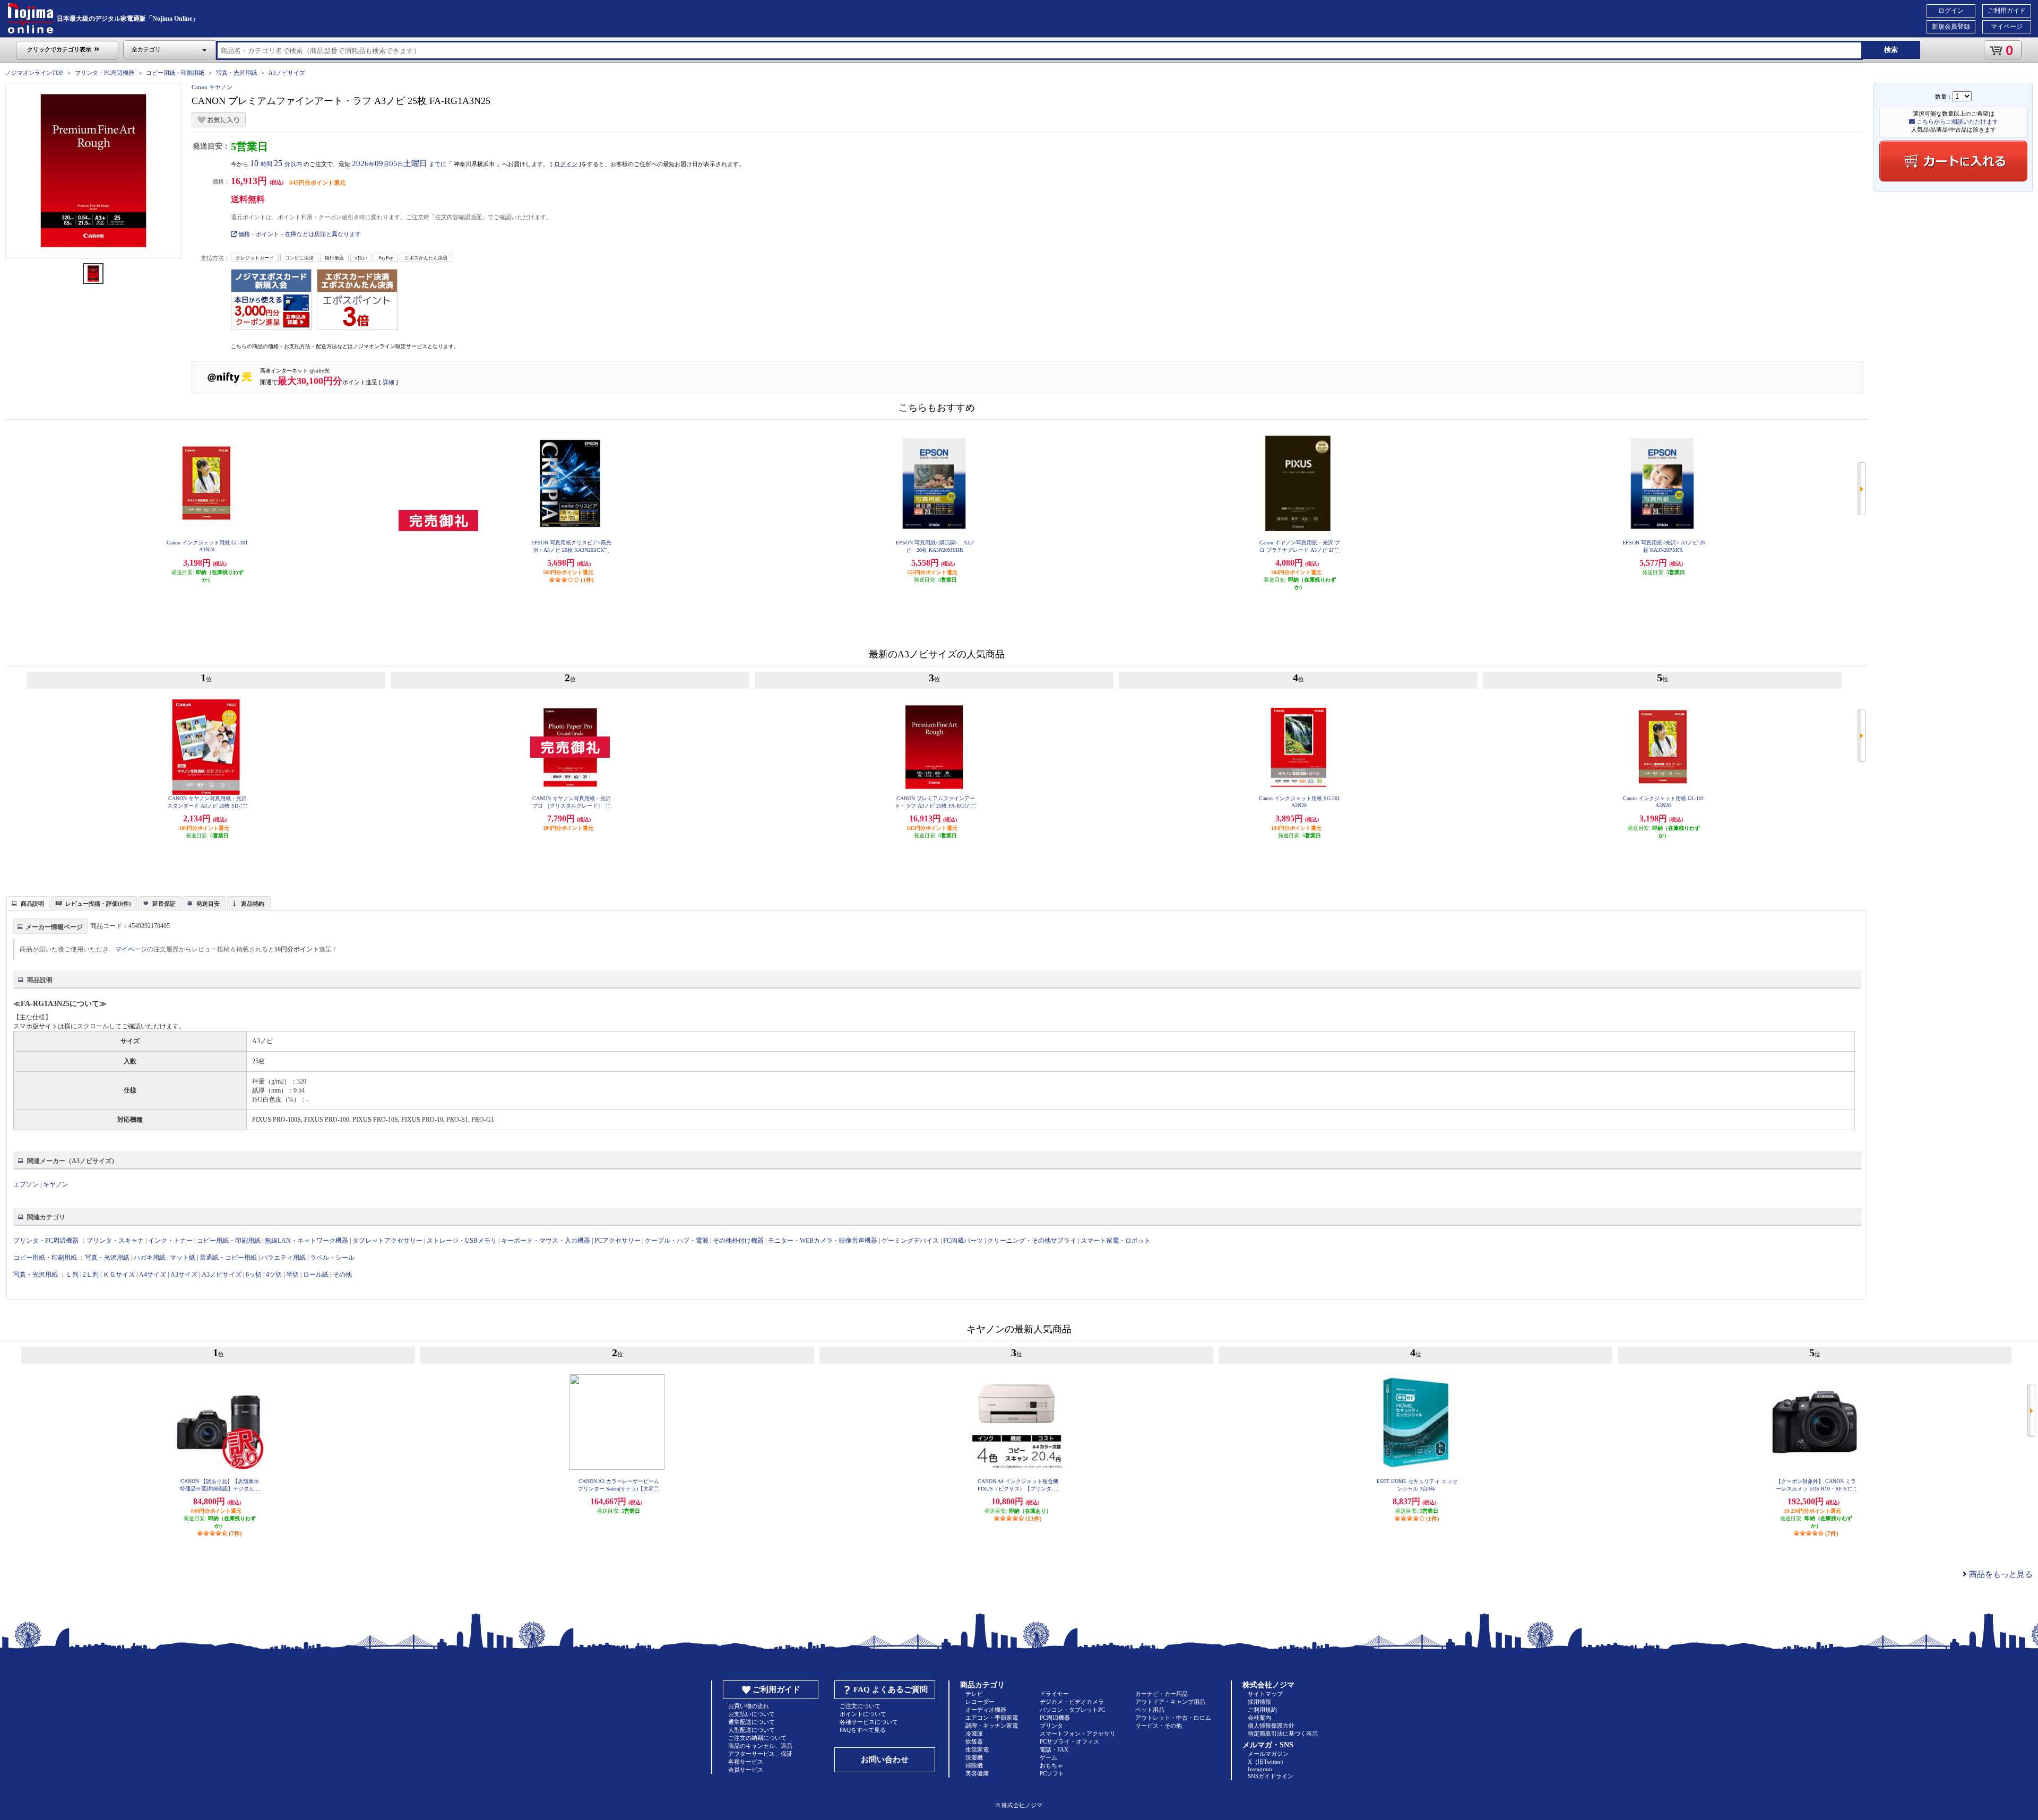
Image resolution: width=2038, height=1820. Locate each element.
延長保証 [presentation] (164, 904)
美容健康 (977, 1773)
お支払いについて (752, 1714)
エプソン (26, 1184)
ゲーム (1048, 1757)
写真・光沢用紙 (236, 73)
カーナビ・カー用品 (1162, 1694)
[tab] (28, 903)
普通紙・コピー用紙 (228, 1258)
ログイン (1951, 11)
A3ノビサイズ (287, 73)
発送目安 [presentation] (208, 904)
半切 (292, 1275)
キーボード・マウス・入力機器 (546, 1241)
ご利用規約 (1262, 1710)
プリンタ (1051, 1726)
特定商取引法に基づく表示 (1283, 1734)
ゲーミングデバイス (910, 1241)
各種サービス (746, 1762)
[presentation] (27, 903)
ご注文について (860, 1706)
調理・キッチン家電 (992, 1726)
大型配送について (752, 1730)
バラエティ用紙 (283, 1258)
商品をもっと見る (2000, 1574)
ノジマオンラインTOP (34, 73)
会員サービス (746, 1770)
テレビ (974, 1694)
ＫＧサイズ (119, 1275)
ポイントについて (863, 1714)
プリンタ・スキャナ (115, 1241)
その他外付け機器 (738, 1241)
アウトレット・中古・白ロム (1173, 1718)
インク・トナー (170, 1241)
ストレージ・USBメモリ (462, 1241)
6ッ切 (254, 1275)
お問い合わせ (885, 1760)
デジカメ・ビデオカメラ (1072, 1702)
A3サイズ (184, 1275)
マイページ (2007, 27)
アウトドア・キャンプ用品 (1170, 1702)
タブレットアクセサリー (387, 1241)
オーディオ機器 (986, 1710)
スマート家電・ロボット (1116, 1241)
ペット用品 (1150, 1710)
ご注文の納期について (757, 1738)
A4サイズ (153, 1275)
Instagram (1260, 1769)
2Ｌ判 (91, 1275)
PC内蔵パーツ (963, 1241)
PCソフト (1052, 1773)
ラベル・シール (332, 1258)
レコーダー (980, 1702)
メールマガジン (1268, 1754)
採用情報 (1259, 1702)
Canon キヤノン (212, 87)
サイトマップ (1265, 1694)
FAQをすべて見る (863, 1730)
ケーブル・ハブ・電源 (677, 1241)
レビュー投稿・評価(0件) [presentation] (98, 904)
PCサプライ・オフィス (1069, 1741)
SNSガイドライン (1271, 1776)
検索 (1891, 50)
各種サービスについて (869, 1722)
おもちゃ (1051, 1765)
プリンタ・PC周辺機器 (105, 73)
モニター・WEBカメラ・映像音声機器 (823, 1241)
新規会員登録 (1951, 27)
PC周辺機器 (1055, 1718)
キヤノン (56, 1184)
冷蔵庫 (974, 1734)
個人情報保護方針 (1271, 1726)
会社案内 (1259, 1718)
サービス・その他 (1159, 1726)
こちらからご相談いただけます (1957, 122)
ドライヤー (1054, 1694)
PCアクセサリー (618, 1241)
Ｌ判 (72, 1275)
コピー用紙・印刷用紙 (175, 73)
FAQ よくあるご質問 (891, 1689)
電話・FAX (1054, 1749)
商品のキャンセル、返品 (760, 1746)
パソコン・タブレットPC (1072, 1710)
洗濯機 (974, 1757)
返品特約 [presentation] (253, 904)
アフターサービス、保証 (760, 1754)
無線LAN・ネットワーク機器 (306, 1241)
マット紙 (183, 1258)
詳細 (388, 382)
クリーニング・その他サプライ (1032, 1241)
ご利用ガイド (2007, 11)
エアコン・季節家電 (992, 1718)
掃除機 (974, 1765)
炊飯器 (974, 1741)
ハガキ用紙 (150, 1258)
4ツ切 (274, 1275)
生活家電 (977, 1749)
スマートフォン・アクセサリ (1078, 1734)
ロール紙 (316, 1275)
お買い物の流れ (749, 1706)
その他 (342, 1275)
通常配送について (752, 1722)
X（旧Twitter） (1267, 1762)
